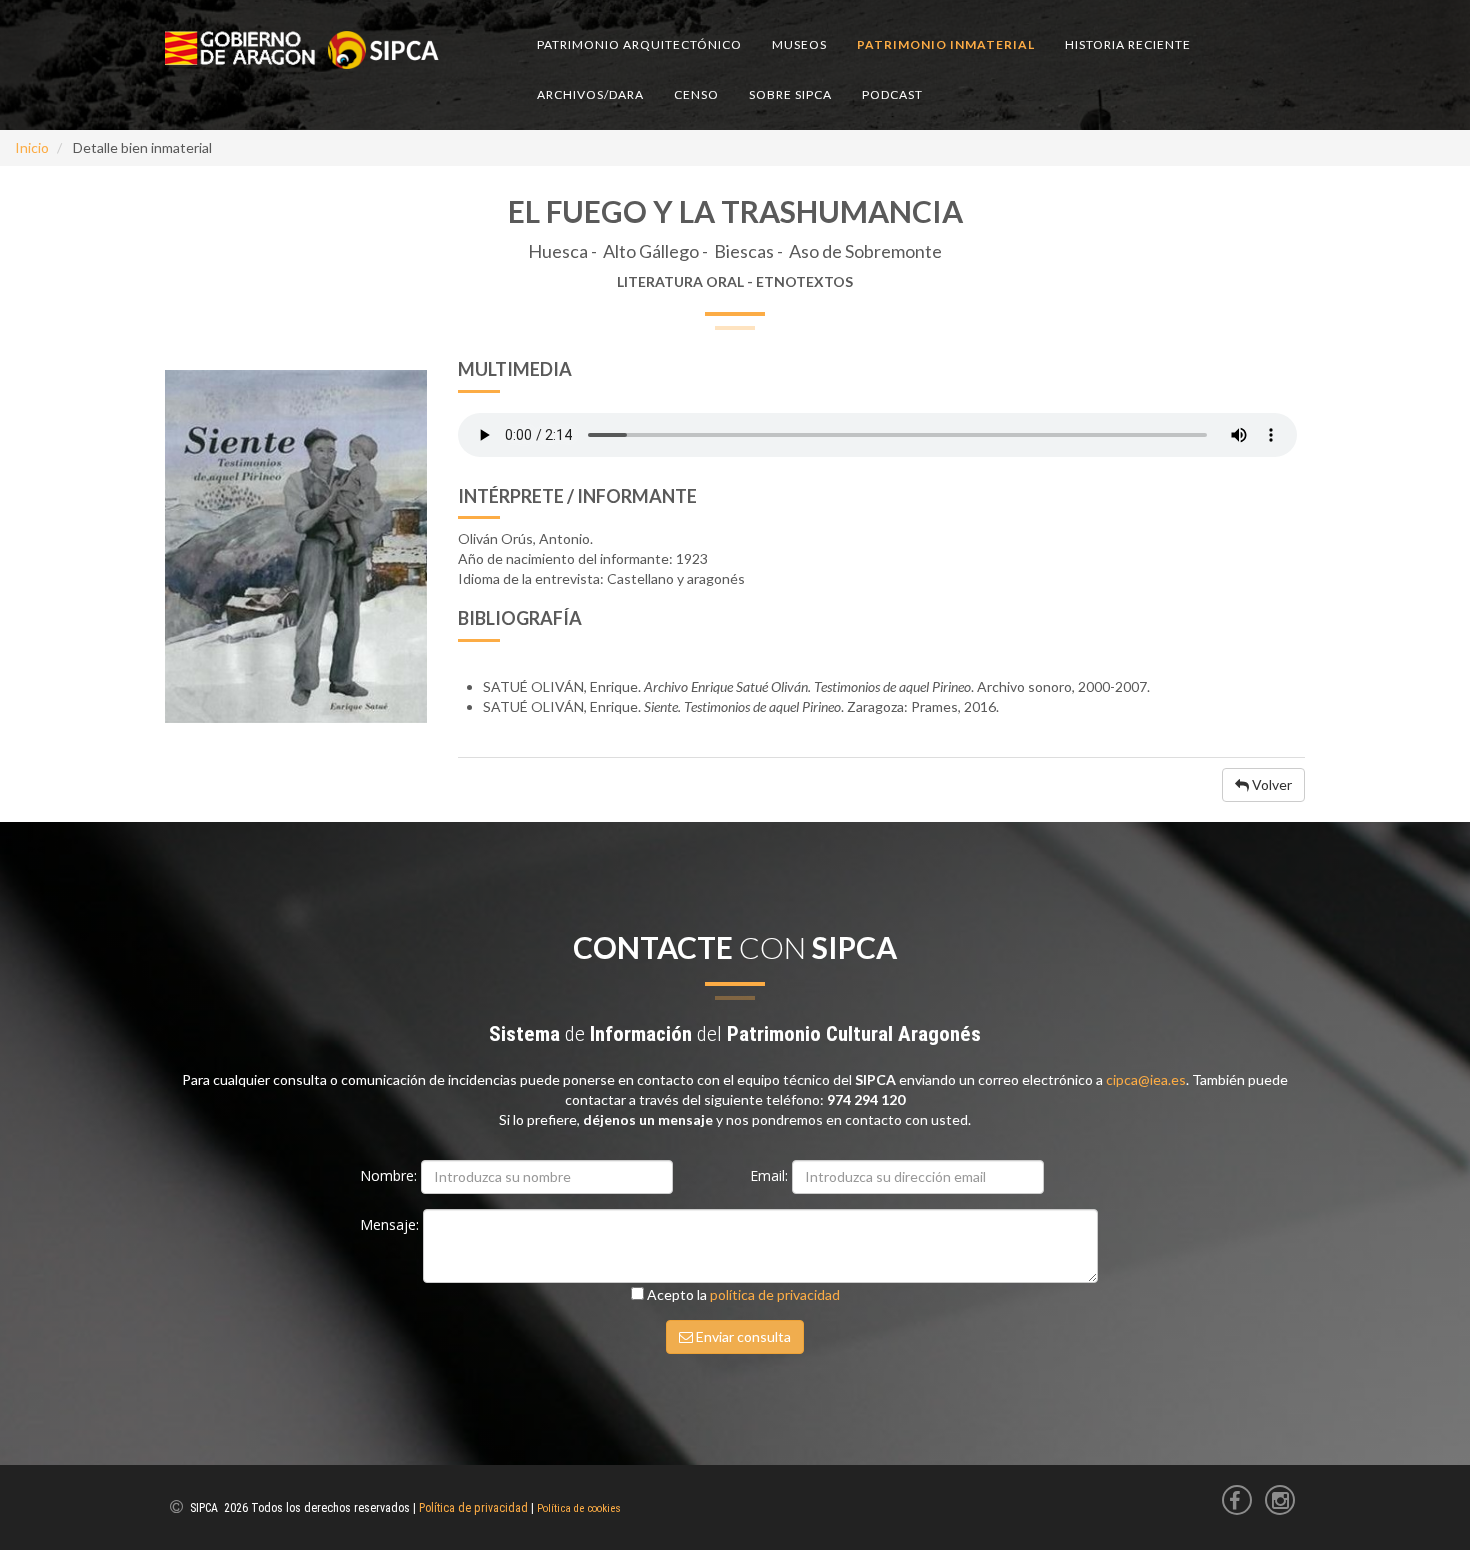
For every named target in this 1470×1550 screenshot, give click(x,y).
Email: (771, 1175)
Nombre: (390, 1175)
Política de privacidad (473, 1508)
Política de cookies (579, 1508)
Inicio (32, 147)
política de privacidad (775, 1294)
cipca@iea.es (1146, 1079)
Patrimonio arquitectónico (639, 44)
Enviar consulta (742, 1336)
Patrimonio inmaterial (946, 44)
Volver (1270, 784)
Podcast (892, 94)
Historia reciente (1128, 44)
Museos (799, 44)
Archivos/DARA (590, 94)
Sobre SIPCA (790, 94)
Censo (696, 94)
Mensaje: (391, 1224)
